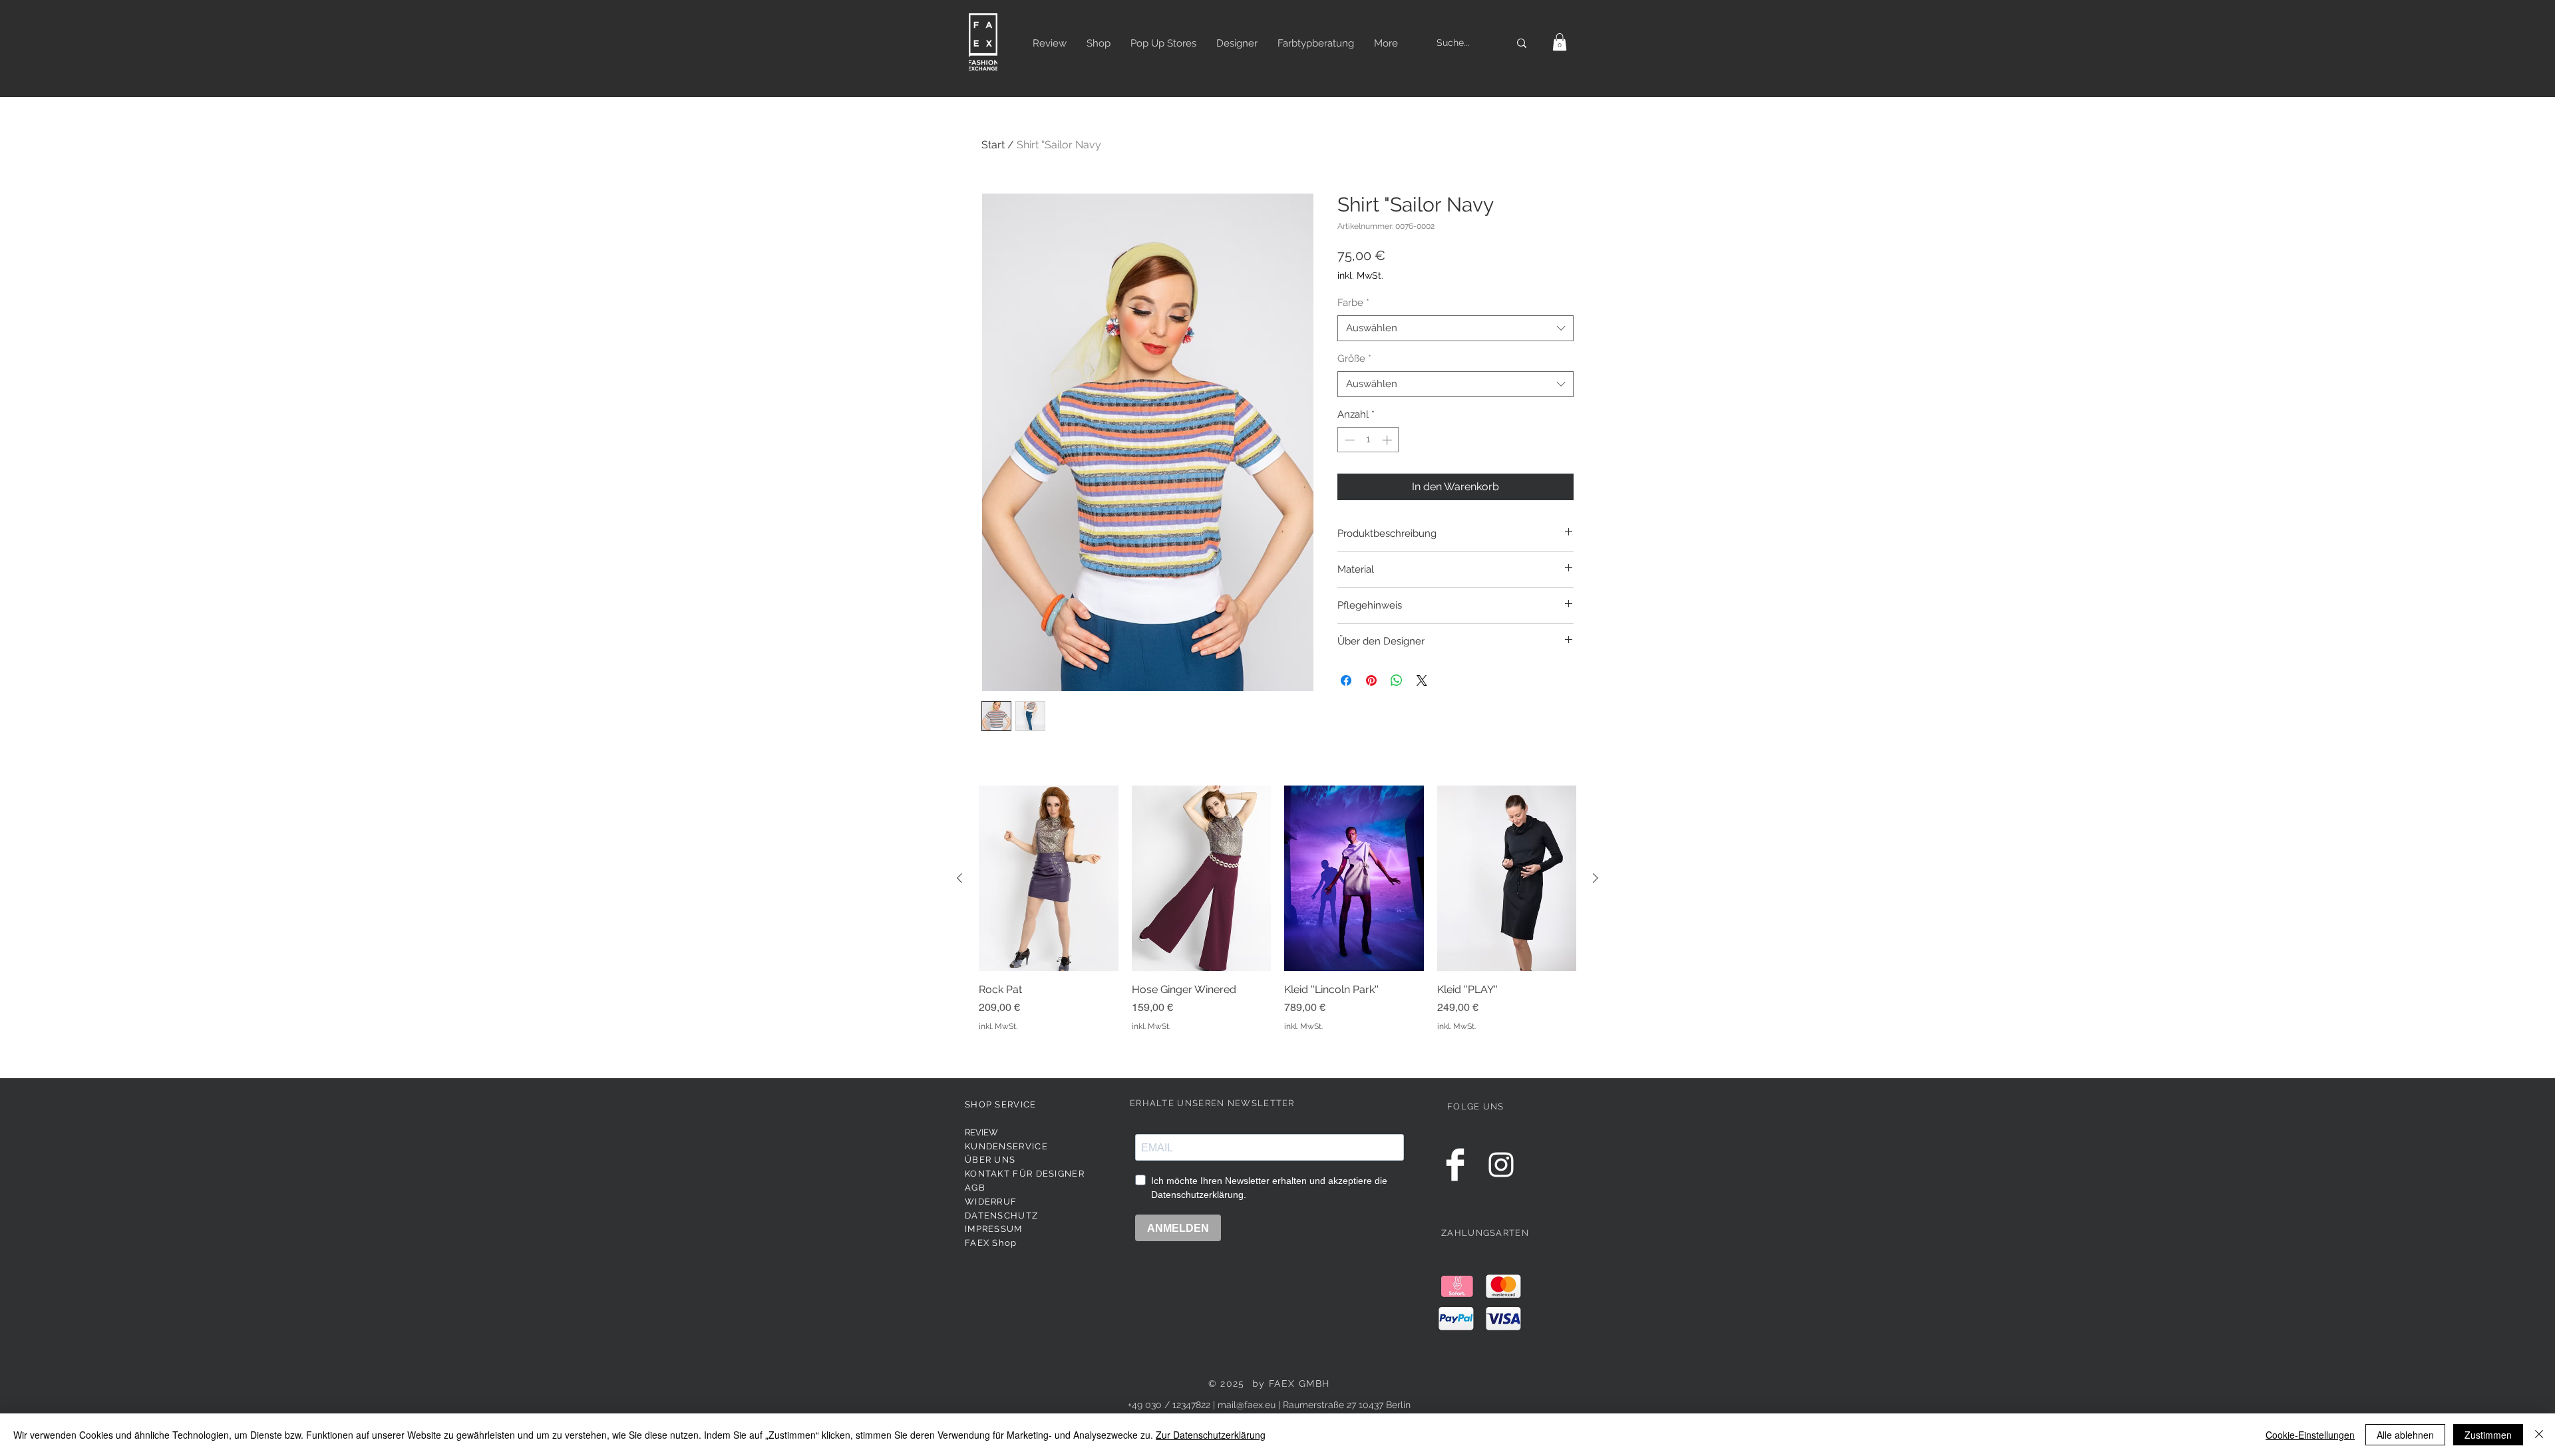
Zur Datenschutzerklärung (1211, 1435)
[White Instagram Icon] (1501, 1165)
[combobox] (1455, 328)
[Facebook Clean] (1455, 1165)
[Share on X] (1422, 680)
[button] (1560, 42)
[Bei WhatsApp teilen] (1397, 680)
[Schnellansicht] (1049, 878)
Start (993, 145)
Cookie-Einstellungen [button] (2310, 1435)
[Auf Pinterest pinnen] (1371, 680)
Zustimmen (2488, 1435)
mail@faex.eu (1247, 1405)
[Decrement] (1348, 440)
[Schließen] (2539, 1435)
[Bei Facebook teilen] (1346, 680)
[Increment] (1388, 440)
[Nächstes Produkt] (1596, 878)
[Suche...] (1522, 43)
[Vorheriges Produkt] (959, 878)
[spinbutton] (1368, 440)
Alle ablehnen (2405, 1435)
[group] (1277, 916)
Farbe (1353, 303)
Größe (1354, 359)
